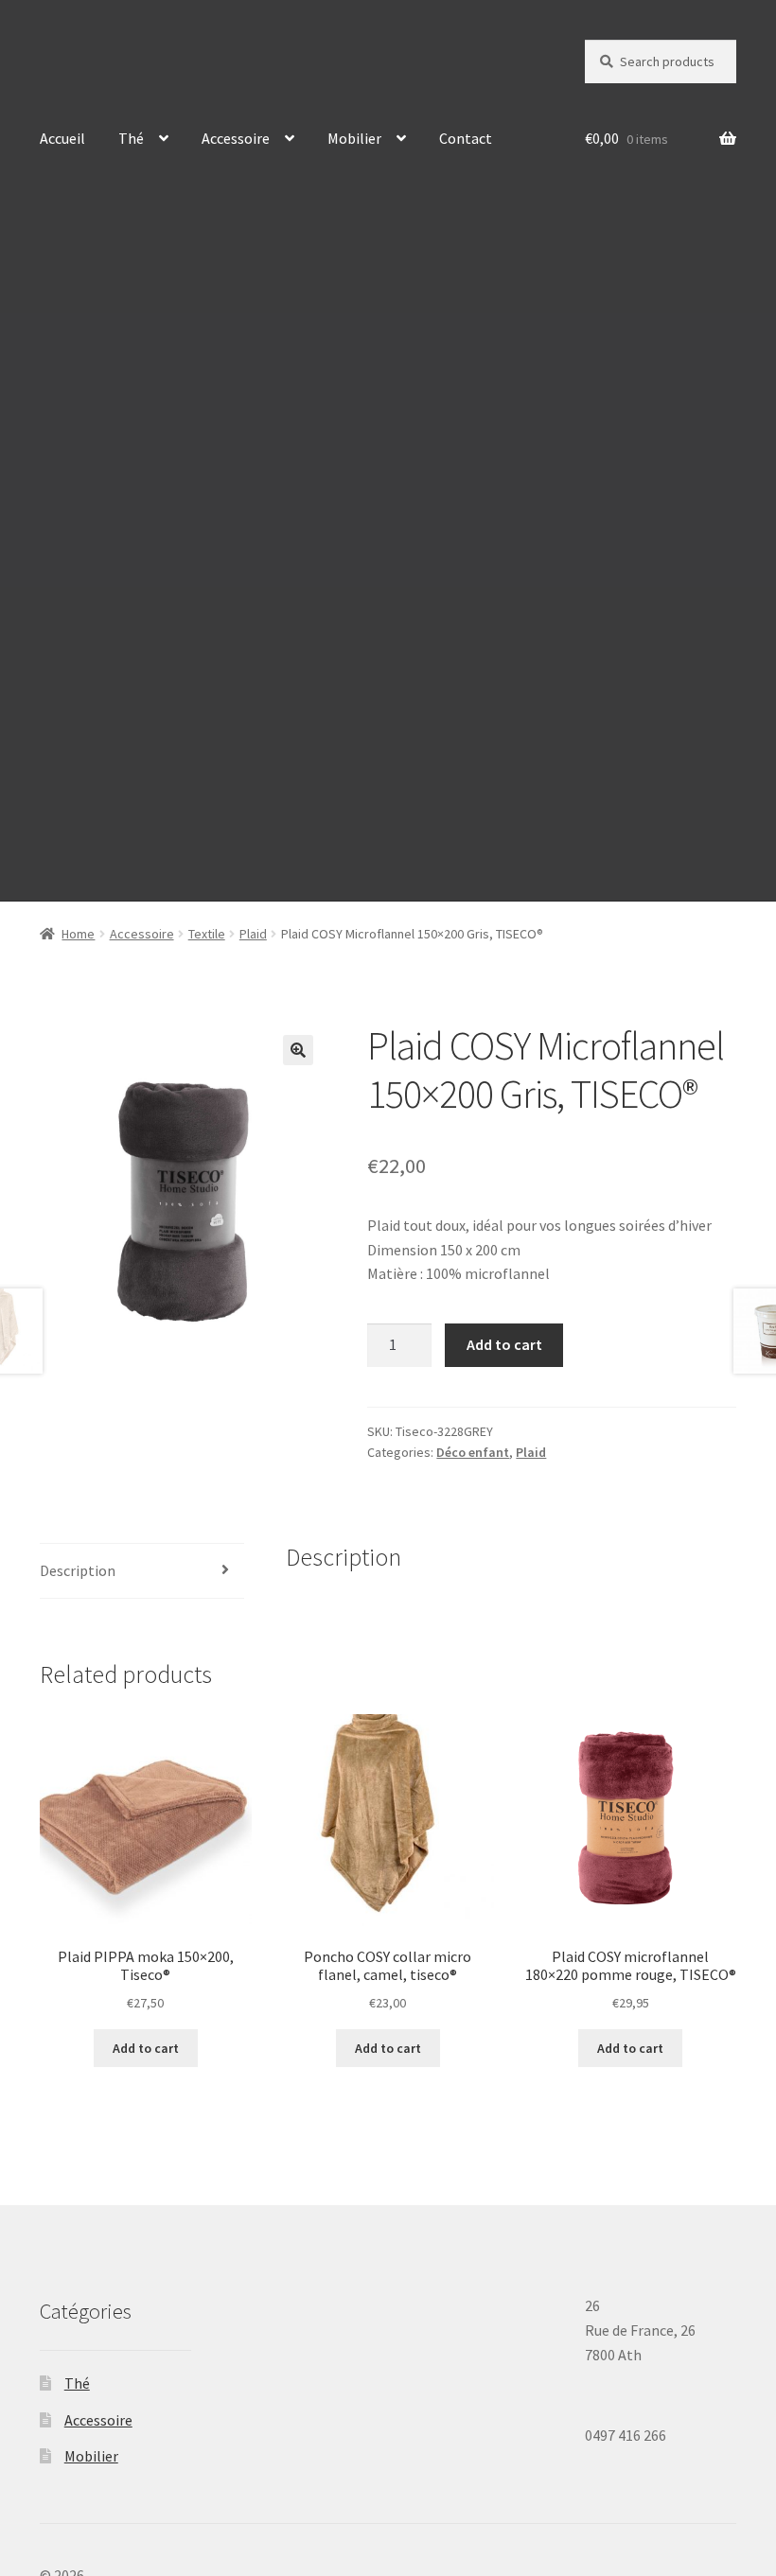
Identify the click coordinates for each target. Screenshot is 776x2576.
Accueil (62, 138)
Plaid (253, 934)
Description (78, 1570)
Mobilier (354, 138)
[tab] (142, 1572)
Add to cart (504, 1344)
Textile (207, 934)
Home (78, 934)
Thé (131, 138)
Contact (466, 138)
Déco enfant (473, 1452)
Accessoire (236, 138)
